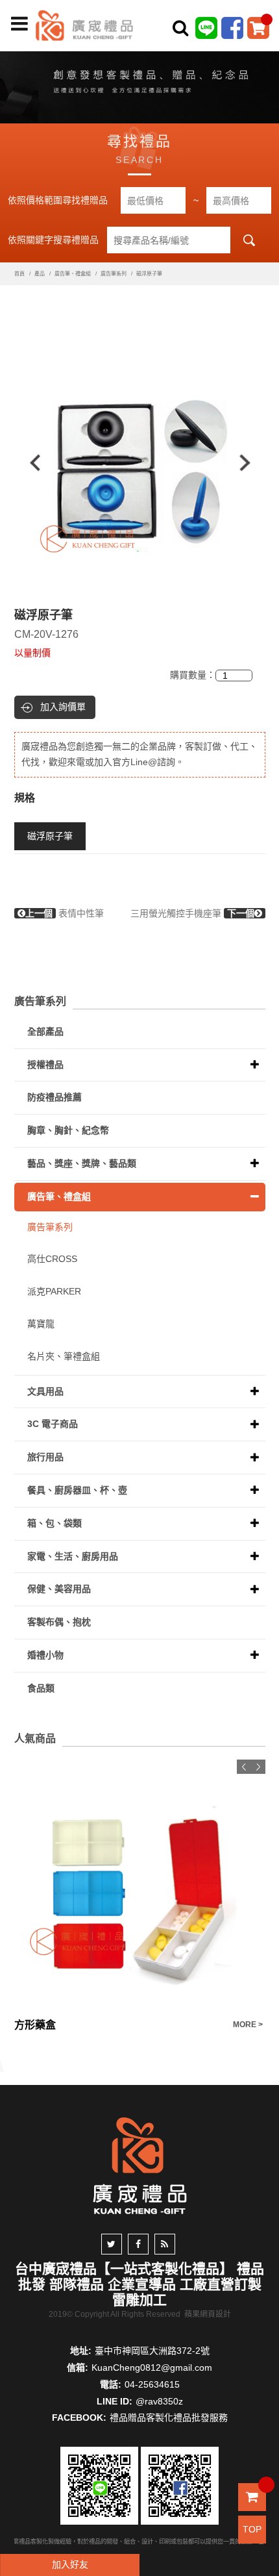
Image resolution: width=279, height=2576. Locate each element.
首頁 (19, 274)
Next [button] (251, 463)
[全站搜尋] (180, 28)
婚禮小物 (45, 1655)
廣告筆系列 (114, 274)
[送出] (265, 57)
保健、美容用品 (59, 1589)
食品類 (41, 1688)
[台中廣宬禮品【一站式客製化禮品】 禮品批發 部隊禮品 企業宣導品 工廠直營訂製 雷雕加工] (84, 25)
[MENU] (19, 24)
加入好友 (70, 2564)
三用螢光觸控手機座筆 (192, 913)
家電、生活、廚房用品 (73, 1556)
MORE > (248, 2025)
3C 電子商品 (53, 1424)
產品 (40, 274)
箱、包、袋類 (55, 1523)
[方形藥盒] (140, 1885)
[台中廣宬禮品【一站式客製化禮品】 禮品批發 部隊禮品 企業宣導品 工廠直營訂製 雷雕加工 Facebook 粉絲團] (232, 27)
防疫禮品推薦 (55, 1097)
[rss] (165, 2244)
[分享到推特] (112, 2244)
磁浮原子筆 (50, 836)
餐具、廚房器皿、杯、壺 (77, 1490)
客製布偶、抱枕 (59, 1622)
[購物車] (258, 27)
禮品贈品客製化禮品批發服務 (169, 2418)
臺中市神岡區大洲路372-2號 (152, 2351)
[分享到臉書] (138, 2244)
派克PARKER (54, 1291)
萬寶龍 (41, 1324)
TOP (252, 2529)
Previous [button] (29, 463)
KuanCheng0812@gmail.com (152, 2368)
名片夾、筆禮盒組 (64, 1356)
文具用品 (45, 1391)
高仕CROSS (52, 1259)
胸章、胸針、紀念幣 (68, 1130)
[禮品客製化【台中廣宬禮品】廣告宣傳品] (139, 84)
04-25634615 (152, 2384)
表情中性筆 (65, 913)
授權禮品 (45, 1065)
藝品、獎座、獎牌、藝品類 (82, 1163)
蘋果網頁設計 (208, 2314)
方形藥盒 (35, 2025)
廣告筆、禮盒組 (73, 274)
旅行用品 (45, 1457)
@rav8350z (159, 2401)
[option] (140, 463)
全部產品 (45, 1031)
